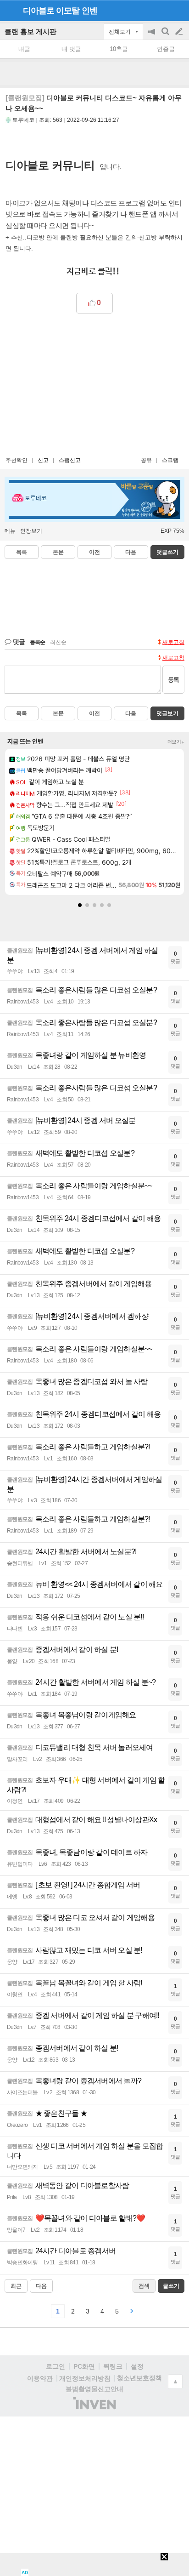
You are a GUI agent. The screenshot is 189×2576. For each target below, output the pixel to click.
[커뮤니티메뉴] (10, 10)
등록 (173, 680)
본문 (58, 552)
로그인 (56, 2366)
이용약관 (40, 2378)
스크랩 (170, 460)
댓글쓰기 (167, 552)
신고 (43, 460)
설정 (137, 2366)
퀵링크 (113, 2366)
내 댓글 (71, 49)
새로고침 (173, 642)
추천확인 (17, 460)
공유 (146, 460)
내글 (24, 49)
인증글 (166, 49)
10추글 (119, 49)
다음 (131, 552)
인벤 (89, 11)
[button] (80, 905)
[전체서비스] (178, 10)
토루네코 (23, 120)
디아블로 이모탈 (51, 11)
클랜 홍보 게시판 (31, 31)
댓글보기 (167, 713)
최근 (16, 2286)
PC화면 (84, 2366)
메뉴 (10, 531)
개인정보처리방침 (85, 2378)
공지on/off (152, 36)
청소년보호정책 (139, 2378)
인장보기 (31, 531)
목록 (22, 552)
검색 (166, 36)
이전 (94, 552)
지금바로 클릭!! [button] (93, 272)
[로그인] (162, 10)
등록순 (37, 642)
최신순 (58, 642)
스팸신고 (70, 460)
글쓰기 (180, 32)
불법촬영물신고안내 (94, 2389)
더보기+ (176, 742)
